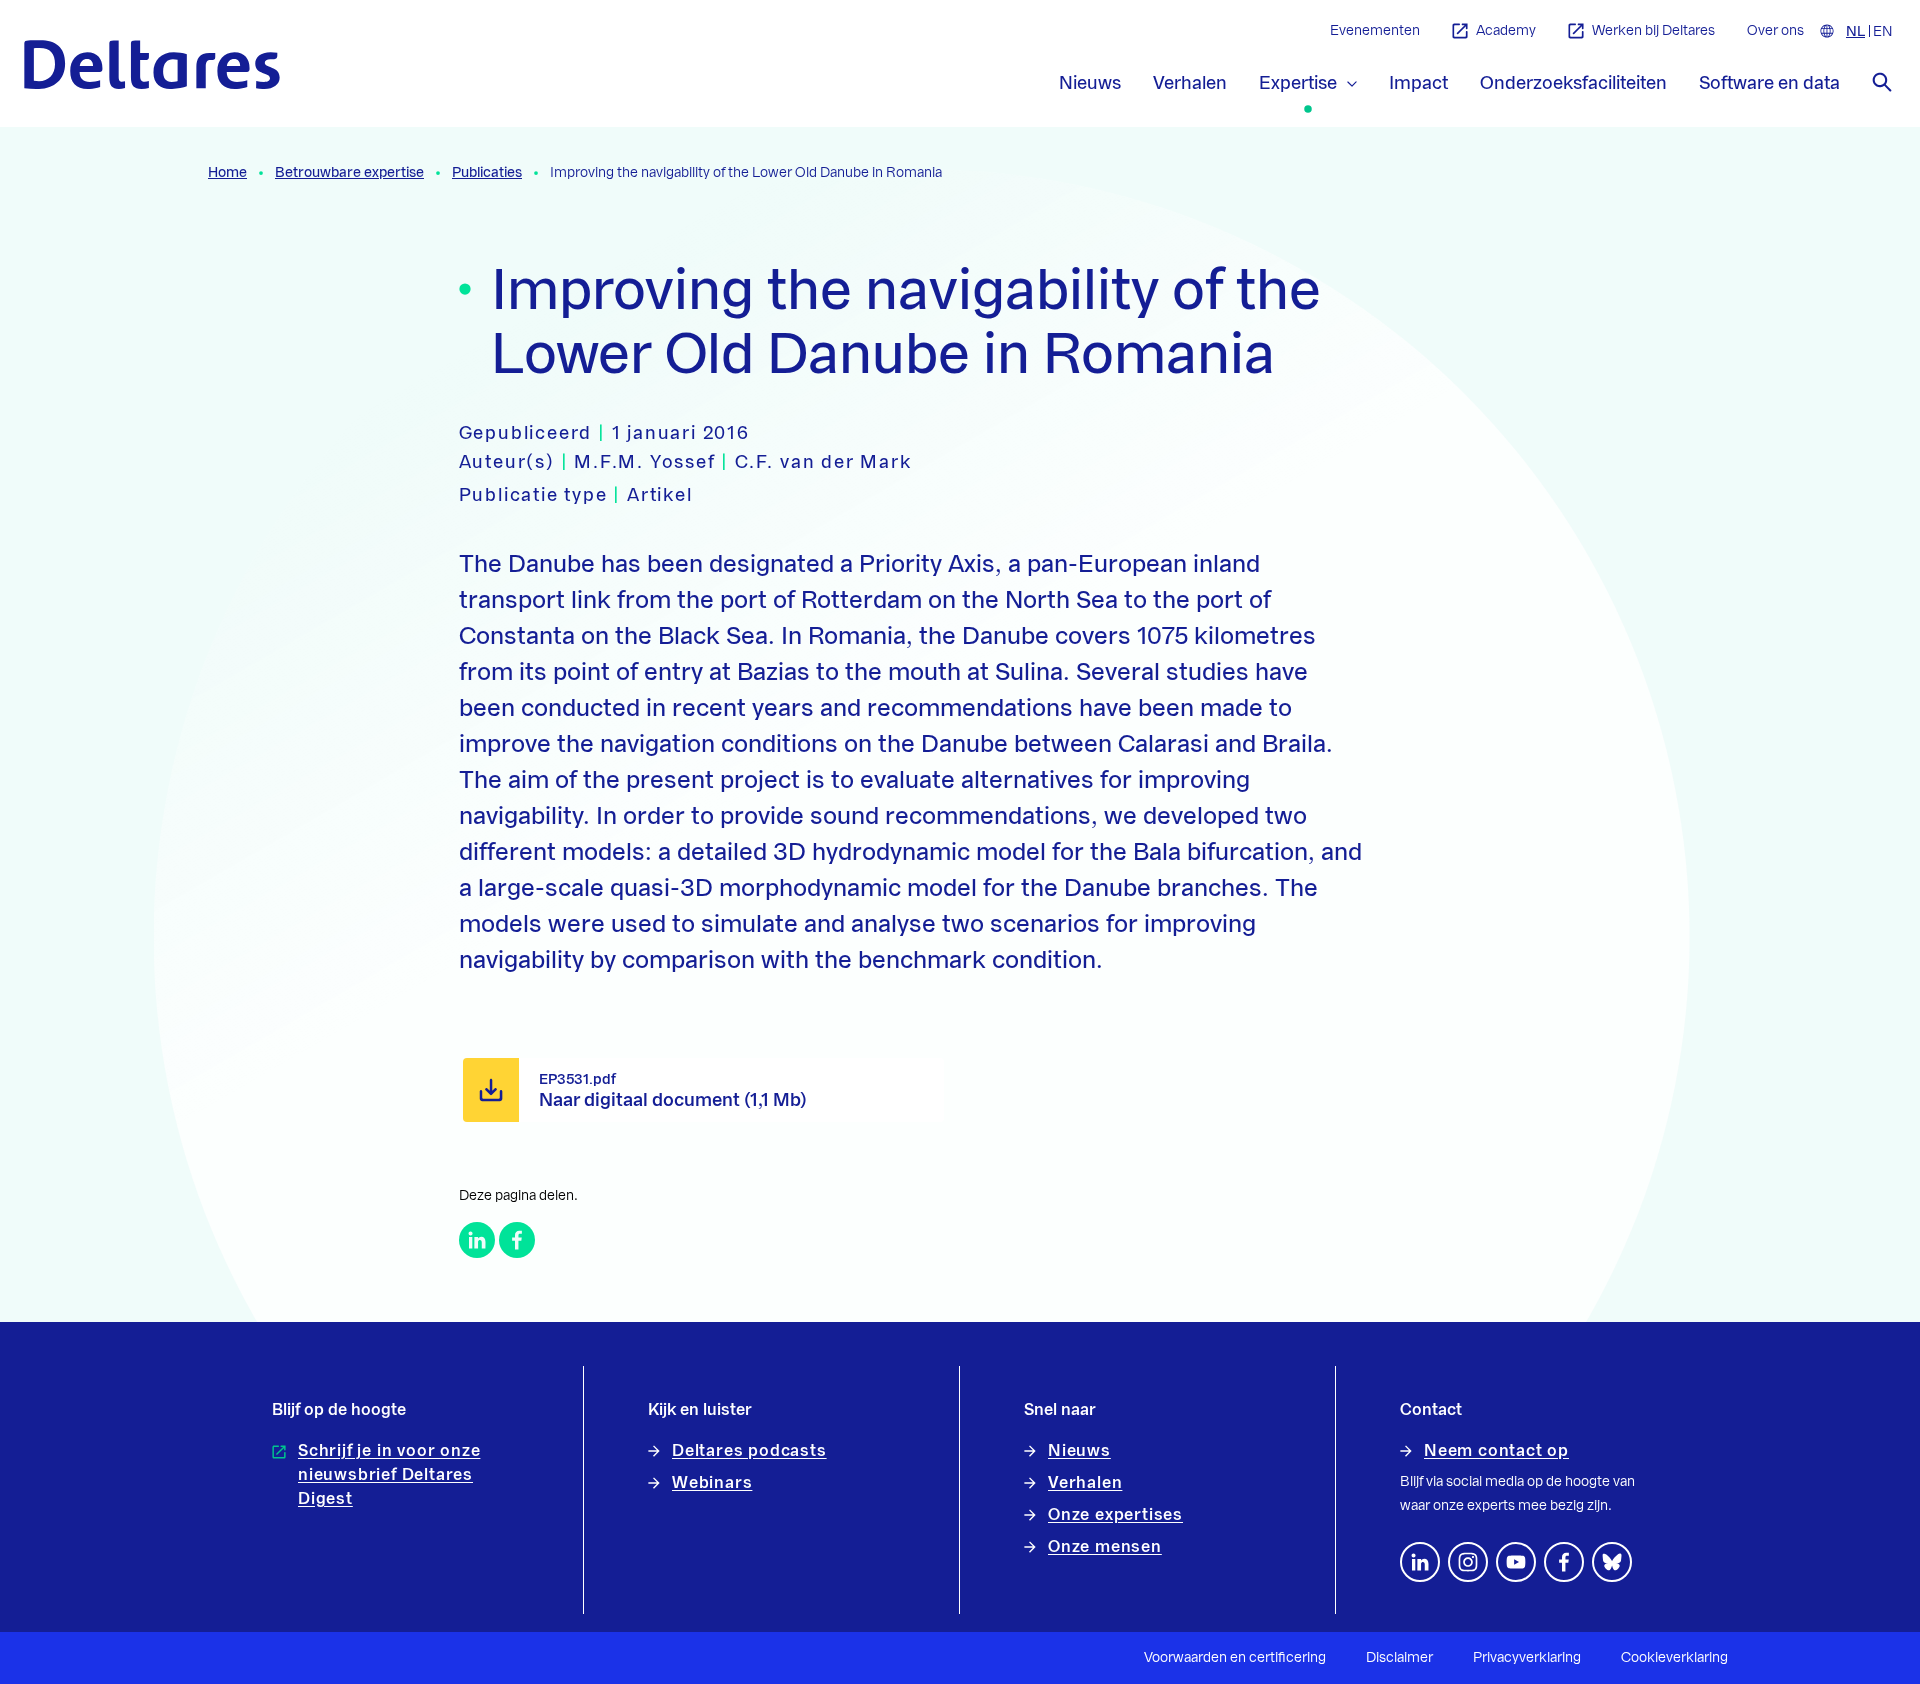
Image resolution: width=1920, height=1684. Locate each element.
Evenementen (1375, 31)
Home (227, 173)
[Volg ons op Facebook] (1564, 1562)
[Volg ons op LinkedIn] (1420, 1562)
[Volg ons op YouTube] (1516, 1562)
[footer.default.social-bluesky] (1612, 1562)
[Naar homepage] (152, 64)
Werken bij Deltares (1653, 31)
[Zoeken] (1882, 82)
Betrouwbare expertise (349, 173)
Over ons (1775, 31)
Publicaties (487, 173)
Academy (1506, 31)
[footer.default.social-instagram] (1468, 1562)
